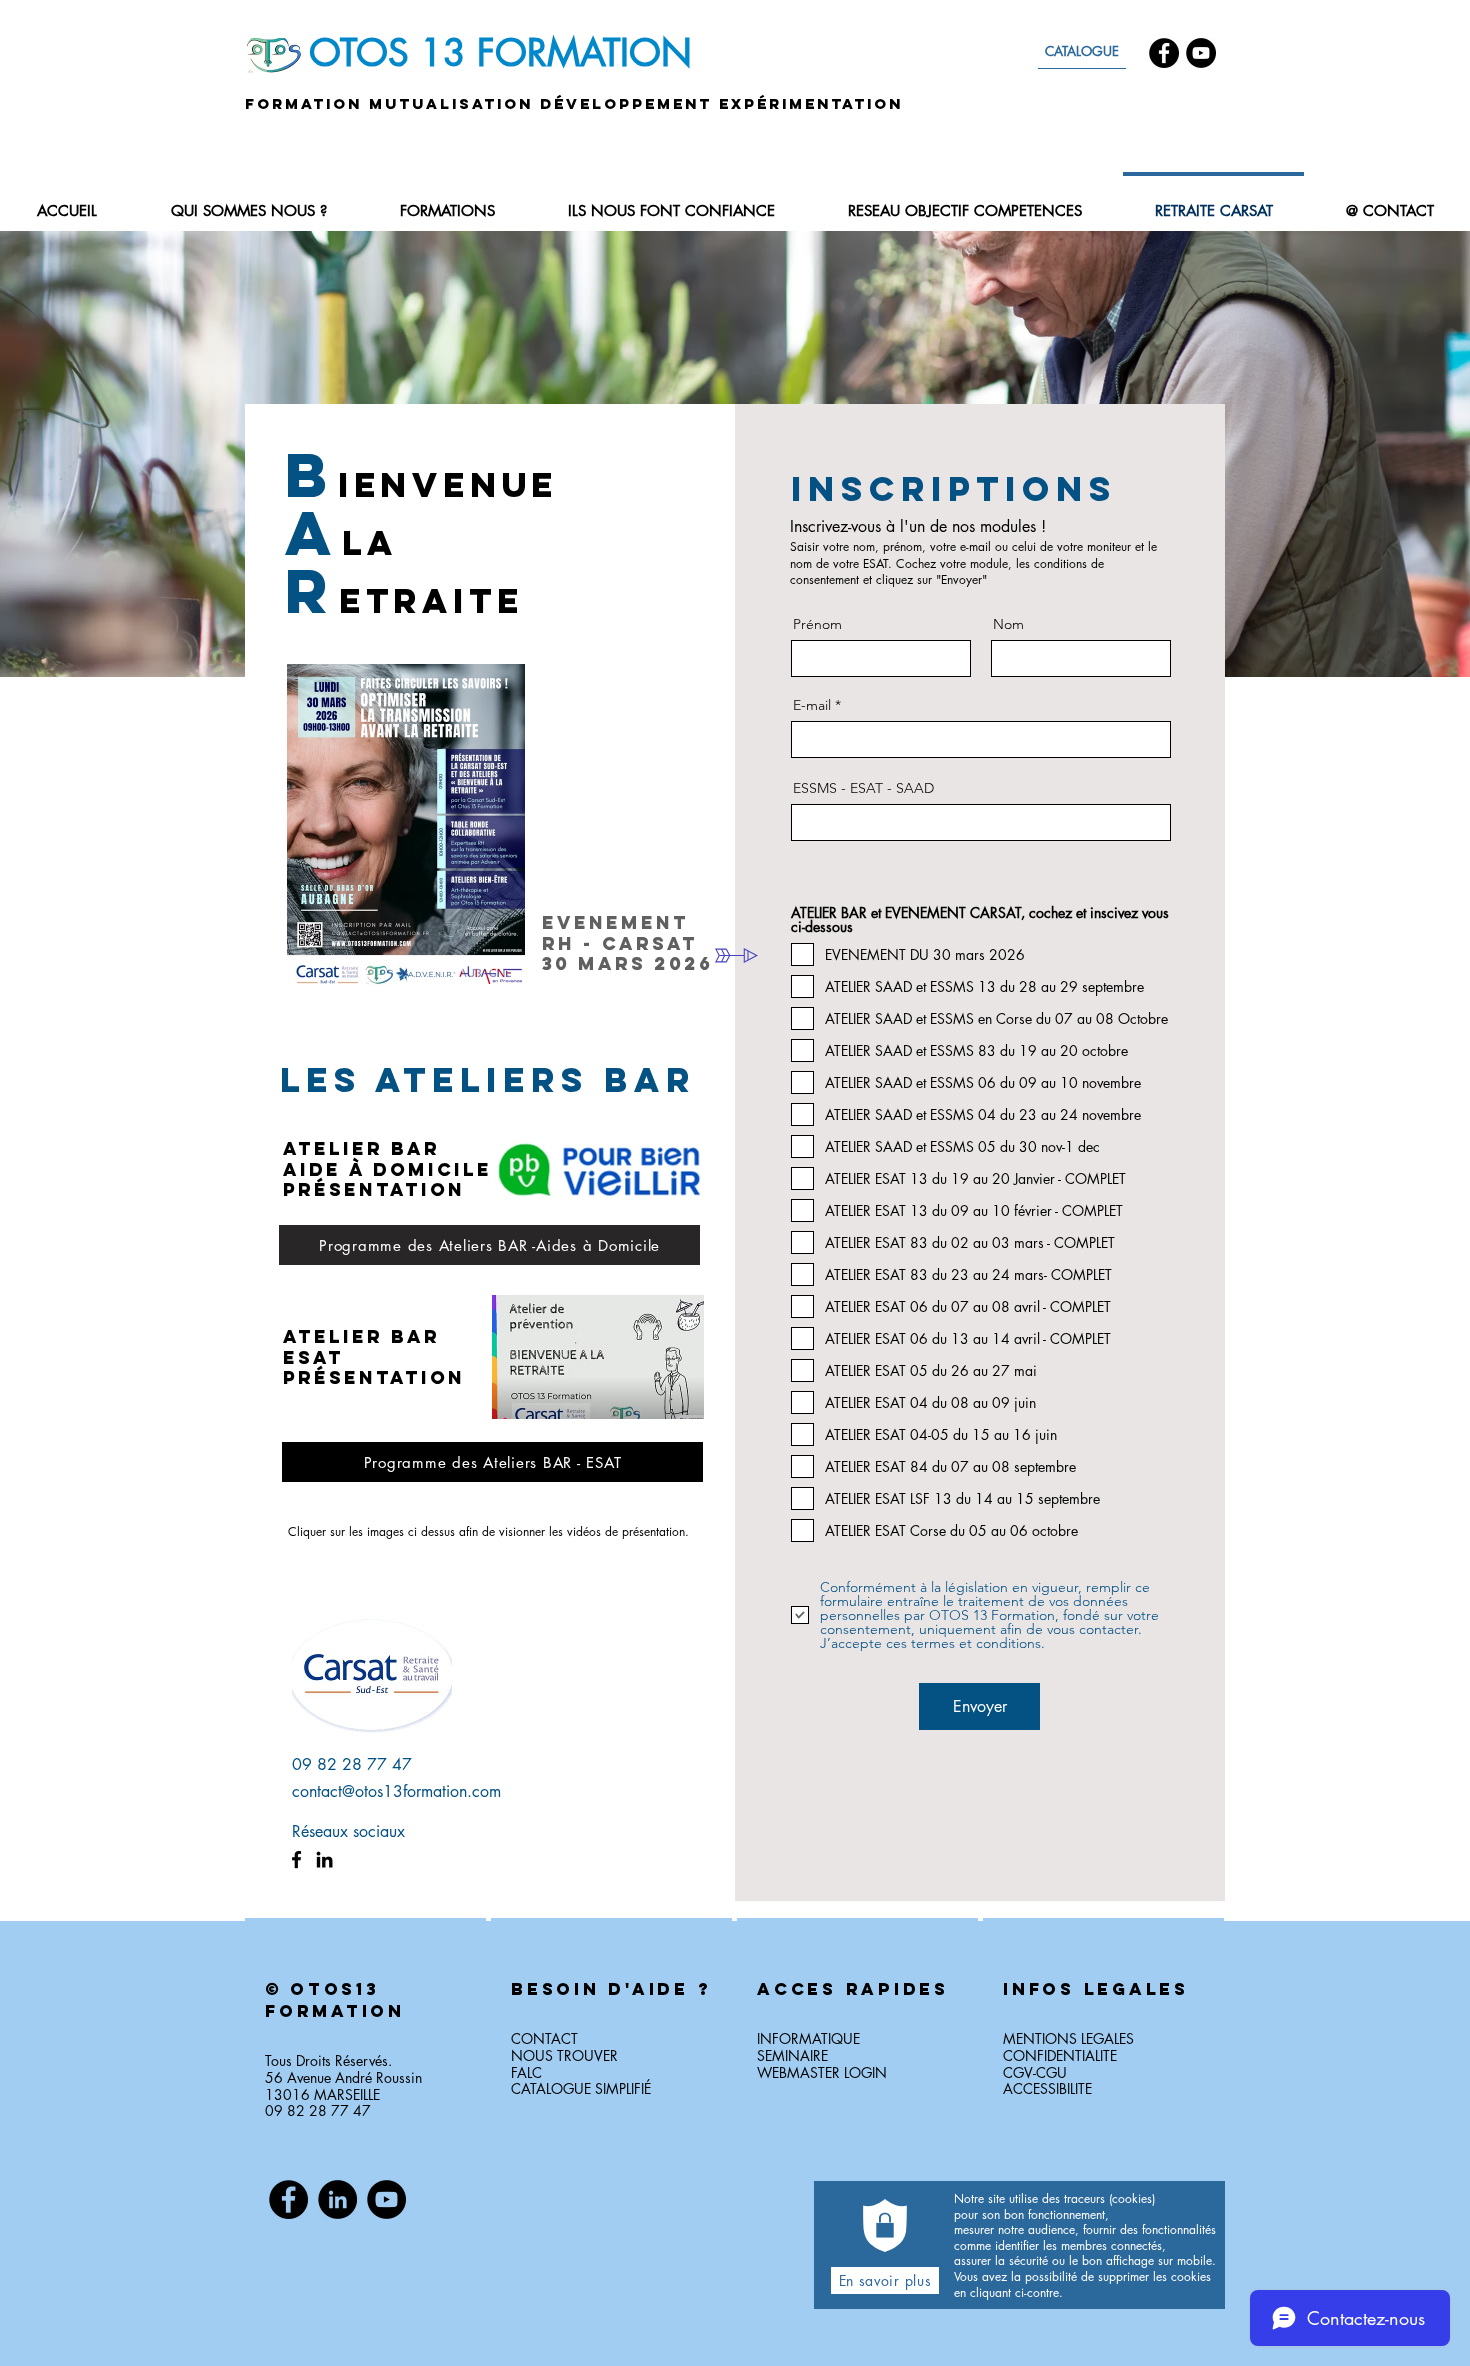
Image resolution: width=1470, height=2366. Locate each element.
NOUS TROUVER (564, 2055)
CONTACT (544, 2038)
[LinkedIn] (324, 1859)
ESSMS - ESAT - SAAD (863, 788)
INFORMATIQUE (808, 2038)
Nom (1008, 624)
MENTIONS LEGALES (1068, 2038)
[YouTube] (1201, 53)
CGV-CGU (1035, 2072)
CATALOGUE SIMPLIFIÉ (581, 2088)
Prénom (817, 624)
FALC (526, 2072)
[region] (365, 2049)
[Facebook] (1164, 53)
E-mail (812, 705)
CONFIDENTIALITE (1060, 2055)
